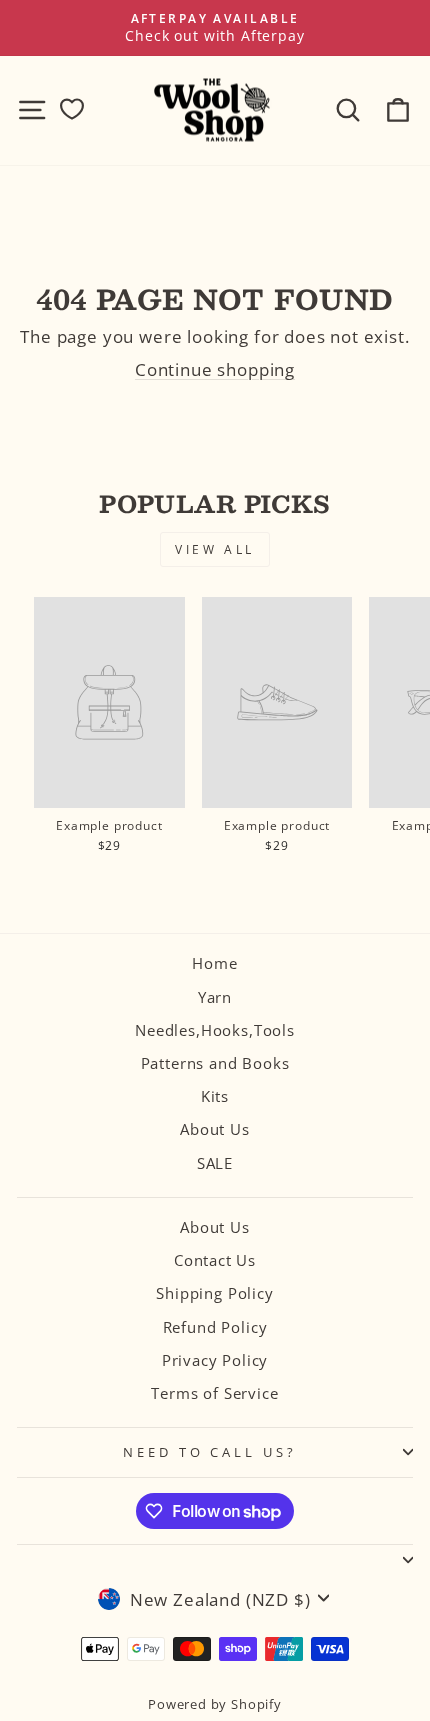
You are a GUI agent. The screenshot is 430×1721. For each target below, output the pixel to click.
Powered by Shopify (215, 1704)
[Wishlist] (72, 109)
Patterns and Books (215, 1063)
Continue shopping (215, 369)
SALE (215, 1163)
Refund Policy (215, 1327)
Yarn (215, 997)
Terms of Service (214, 1393)
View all (215, 549)
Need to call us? (210, 1452)
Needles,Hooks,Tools (215, 1030)
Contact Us (215, 1260)
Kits (215, 1096)
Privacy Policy (215, 1360)
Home (214, 963)
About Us (215, 1129)
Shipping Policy (214, 1293)
